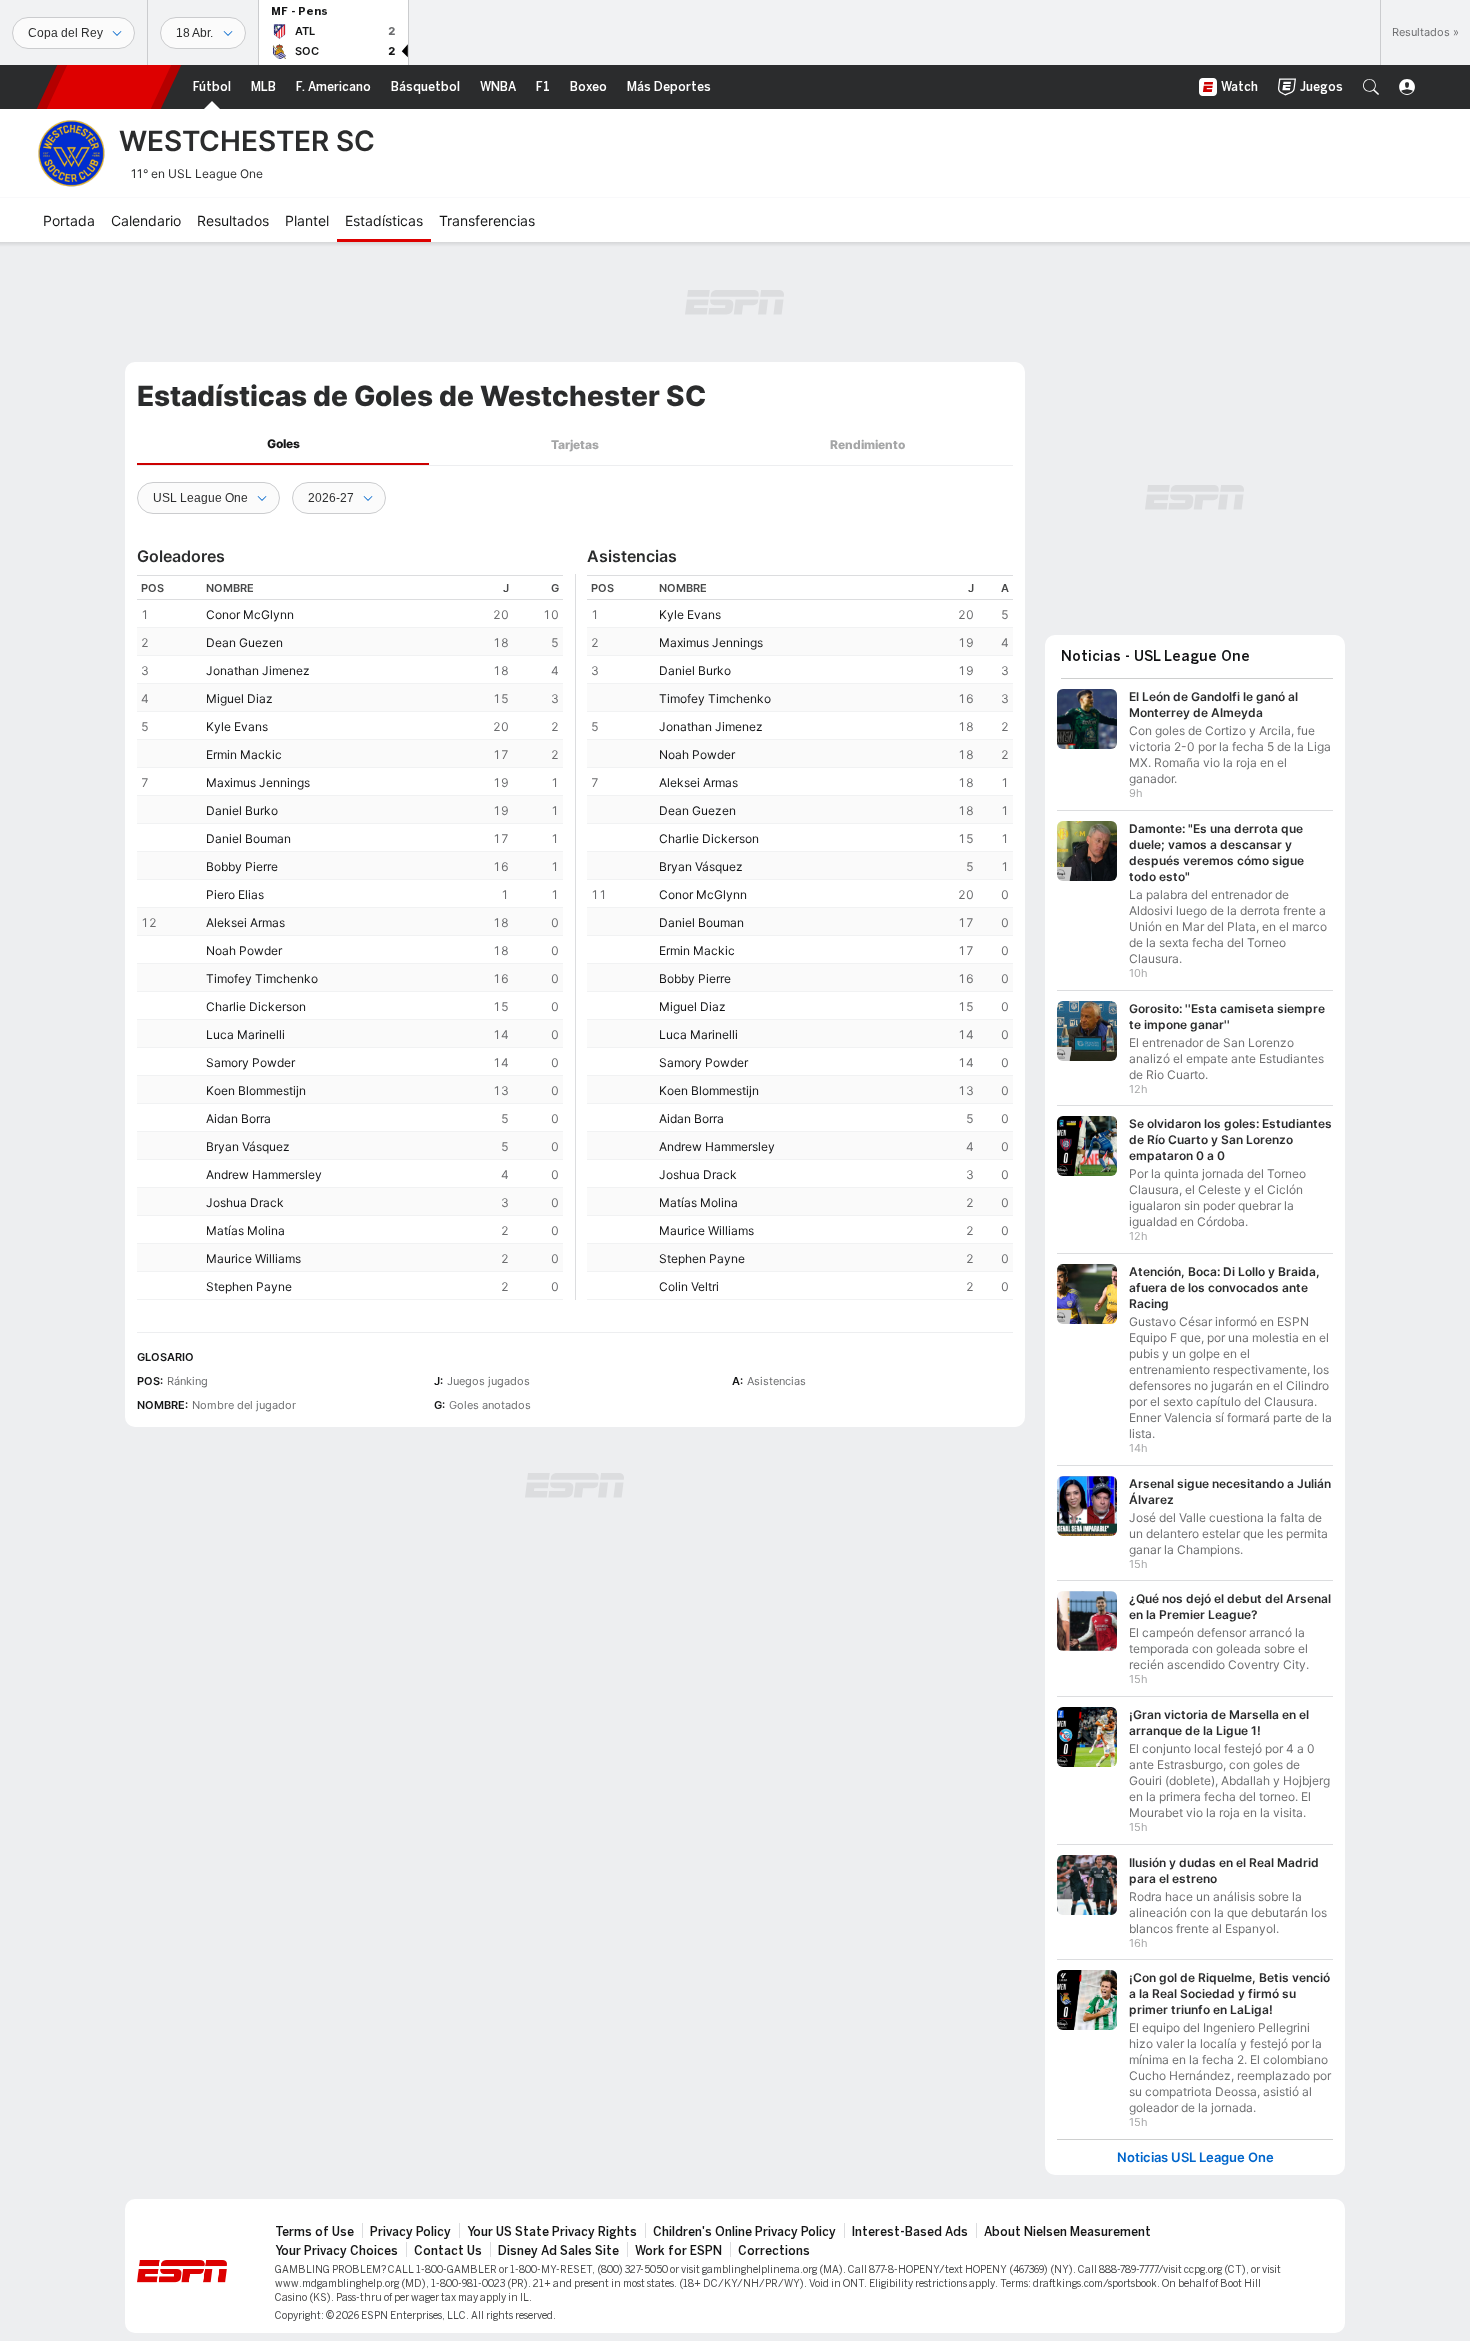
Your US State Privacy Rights (552, 2222)
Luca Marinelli (245, 1034)
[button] (1371, 87)
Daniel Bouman (248, 838)
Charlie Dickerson (256, 1006)
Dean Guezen (244, 642)
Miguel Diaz (239, 698)
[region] (350, 937)
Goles (283, 443)
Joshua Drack (245, 1202)
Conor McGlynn (250, 614)
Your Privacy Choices (336, 2241)
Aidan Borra (238, 1118)
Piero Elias (235, 894)
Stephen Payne (249, 1286)
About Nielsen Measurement (1067, 2222)
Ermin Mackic (244, 754)
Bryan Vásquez (248, 1146)
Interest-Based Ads (910, 2222)
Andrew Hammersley (264, 1174)
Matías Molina (245, 1230)
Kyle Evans (237, 726)
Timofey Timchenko (262, 978)
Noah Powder (244, 950)
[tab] (283, 444)
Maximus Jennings (258, 782)
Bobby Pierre (242, 866)
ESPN (109, 87)
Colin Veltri (689, 1286)
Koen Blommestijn (256, 1090)
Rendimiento (867, 444)
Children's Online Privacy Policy (744, 2222)
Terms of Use (314, 2222)
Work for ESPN (678, 2241)
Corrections (774, 2241)
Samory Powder (250, 1062)
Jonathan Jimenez (258, 670)
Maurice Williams (253, 1258)
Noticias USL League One (1195, 2147)
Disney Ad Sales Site (558, 2241)
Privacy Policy (410, 2222)
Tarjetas (575, 444)
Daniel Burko (242, 810)
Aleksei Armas (245, 922)
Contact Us (448, 2241)
